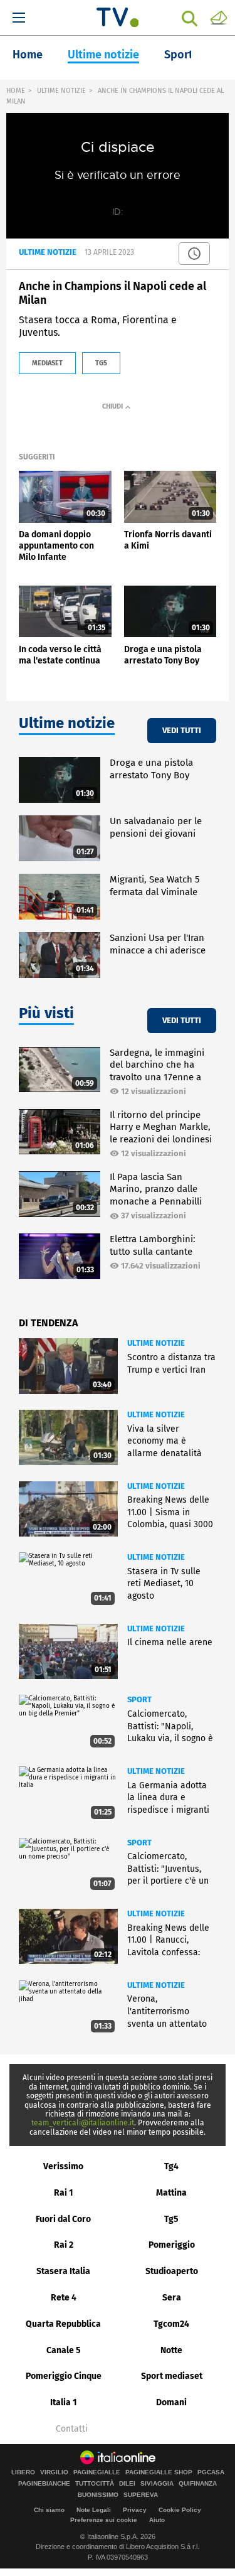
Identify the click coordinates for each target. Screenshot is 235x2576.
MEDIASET (47, 363)
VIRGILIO (54, 2472)
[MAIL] (219, 17)
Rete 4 (64, 2298)
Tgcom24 (171, 2324)
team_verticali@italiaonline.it (83, 2123)
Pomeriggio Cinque (64, 2376)
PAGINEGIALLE (97, 2472)
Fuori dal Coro (63, 2219)
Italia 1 (64, 2402)
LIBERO (23, 2472)
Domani (171, 2402)
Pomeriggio (172, 2245)
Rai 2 (64, 2245)
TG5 (101, 363)
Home (28, 55)
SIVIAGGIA (157, 2484)
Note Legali (94, 2510)
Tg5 (171, 2219)
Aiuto (157, 2520)
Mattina (171, 2193)
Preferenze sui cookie (104, 2520)
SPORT (139, 1699)
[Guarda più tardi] (194, 254)
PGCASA (211, 2472)
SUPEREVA (141, 2495)
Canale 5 (64, 2350)
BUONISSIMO (98, 2495)
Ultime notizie (103, 55)
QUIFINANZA (198, 2484)
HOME (16, 91)
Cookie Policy (180, 2510)
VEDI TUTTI (182, 730)
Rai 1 (64, 2193)
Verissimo (63, 2166)
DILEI (127, 2484)
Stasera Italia (63, 2271)
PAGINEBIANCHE (44, 2484)
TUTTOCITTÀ (95, 2484)
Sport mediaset (172, 2376)
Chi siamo (49, 2510)
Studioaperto (172, 2271)
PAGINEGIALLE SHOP (159, 2472)
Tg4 (171, 2166)
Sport (179, 55)
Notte (171, 2350)
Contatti (72, 2429)
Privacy (135, 2510)
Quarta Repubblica (63, 2324)
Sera (172, 2298)
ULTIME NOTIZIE (61, 91)
